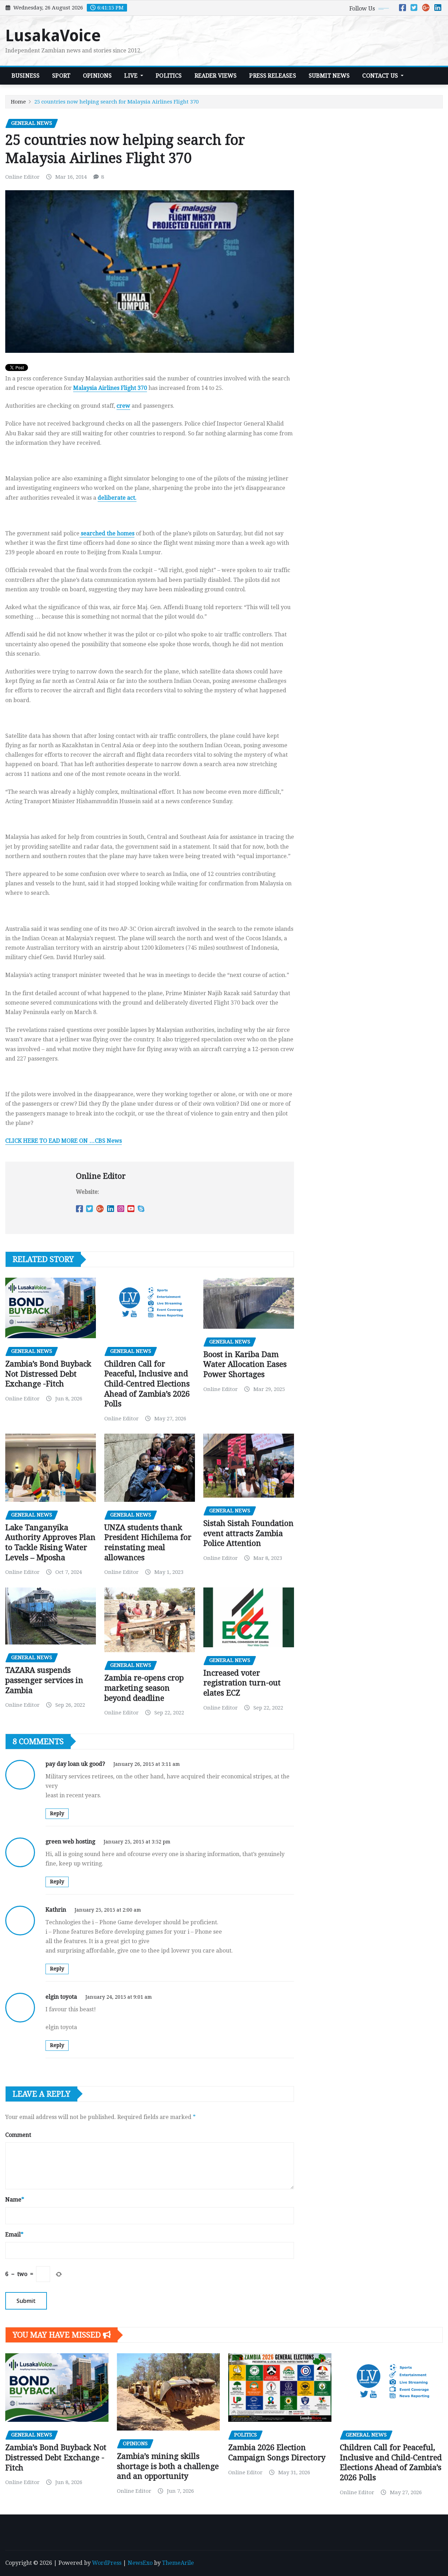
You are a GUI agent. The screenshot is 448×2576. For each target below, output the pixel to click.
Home (18, 102)
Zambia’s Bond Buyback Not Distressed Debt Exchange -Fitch (48, 1374)
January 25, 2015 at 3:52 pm (137, 1842)
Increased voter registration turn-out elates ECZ (242, 1683)
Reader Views (216, 76)
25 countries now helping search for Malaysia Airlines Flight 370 (116, 102)
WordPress (107, 2563)
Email (14, 2235)
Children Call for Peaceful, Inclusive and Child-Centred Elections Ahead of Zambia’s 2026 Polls (147, 1384)
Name (15, 2200)
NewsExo (140, 2563)
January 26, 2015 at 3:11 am (147, 1764)
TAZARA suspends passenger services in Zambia (44, 1680)
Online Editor (22, 177)
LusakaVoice (53, 36)
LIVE (132, 76)
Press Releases (272, 76)
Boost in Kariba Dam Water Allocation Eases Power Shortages (245, 1364)
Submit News (329, 76)
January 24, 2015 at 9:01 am (119, 1997)
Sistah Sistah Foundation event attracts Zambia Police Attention (248, 1533)
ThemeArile (178, 2563)
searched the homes (107, 533)
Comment (18, 2135)
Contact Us (381, 76)
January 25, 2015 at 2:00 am (108, 1910)
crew (123, 406)
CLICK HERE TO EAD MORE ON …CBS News (64, 1141)
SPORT (61, 76)
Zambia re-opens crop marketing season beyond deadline (144, 1688)
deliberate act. (117, 498)
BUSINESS (26, 76)
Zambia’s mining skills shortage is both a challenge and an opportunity (168, 2466)
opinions (97, 76)
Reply (57, 1813)
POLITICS (169, 76)
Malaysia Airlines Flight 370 (110, 388)
